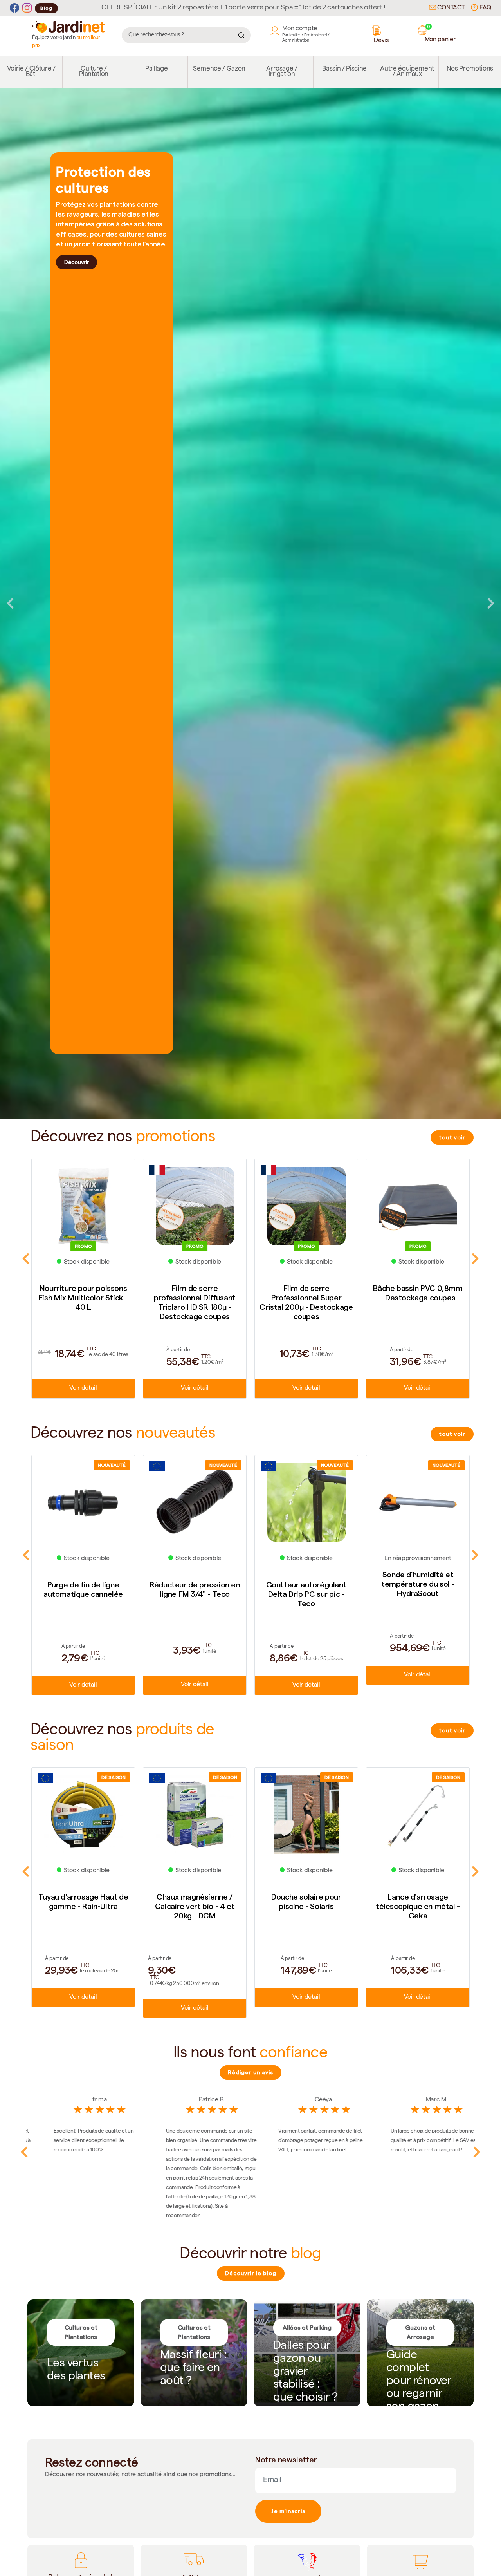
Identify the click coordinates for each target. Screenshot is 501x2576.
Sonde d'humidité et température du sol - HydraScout (306, 1584)
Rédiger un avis (250, 2072)
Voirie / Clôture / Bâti (31, 72)
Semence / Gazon (219, 69)
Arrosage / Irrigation (282, 72)
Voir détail (83, 1388)
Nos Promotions (470, 69)
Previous (10, 603)
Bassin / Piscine (344, 69)
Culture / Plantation (94, 72)
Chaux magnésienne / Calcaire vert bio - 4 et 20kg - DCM (83, 1906)
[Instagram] (27, 8)
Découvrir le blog (251, 2273)
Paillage (156, 69)
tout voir (452, 1137)
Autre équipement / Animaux (407, 72)
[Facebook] (14, 8)
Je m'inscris (288, 2511)
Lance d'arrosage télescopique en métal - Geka (306, 1906)
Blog (46, 8)
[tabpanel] (250, 603)
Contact (450, 8)
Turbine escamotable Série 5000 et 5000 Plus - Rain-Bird (418, 1906)
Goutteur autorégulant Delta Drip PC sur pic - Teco (195, 1594)
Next (491, 603)
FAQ (485, 8)
